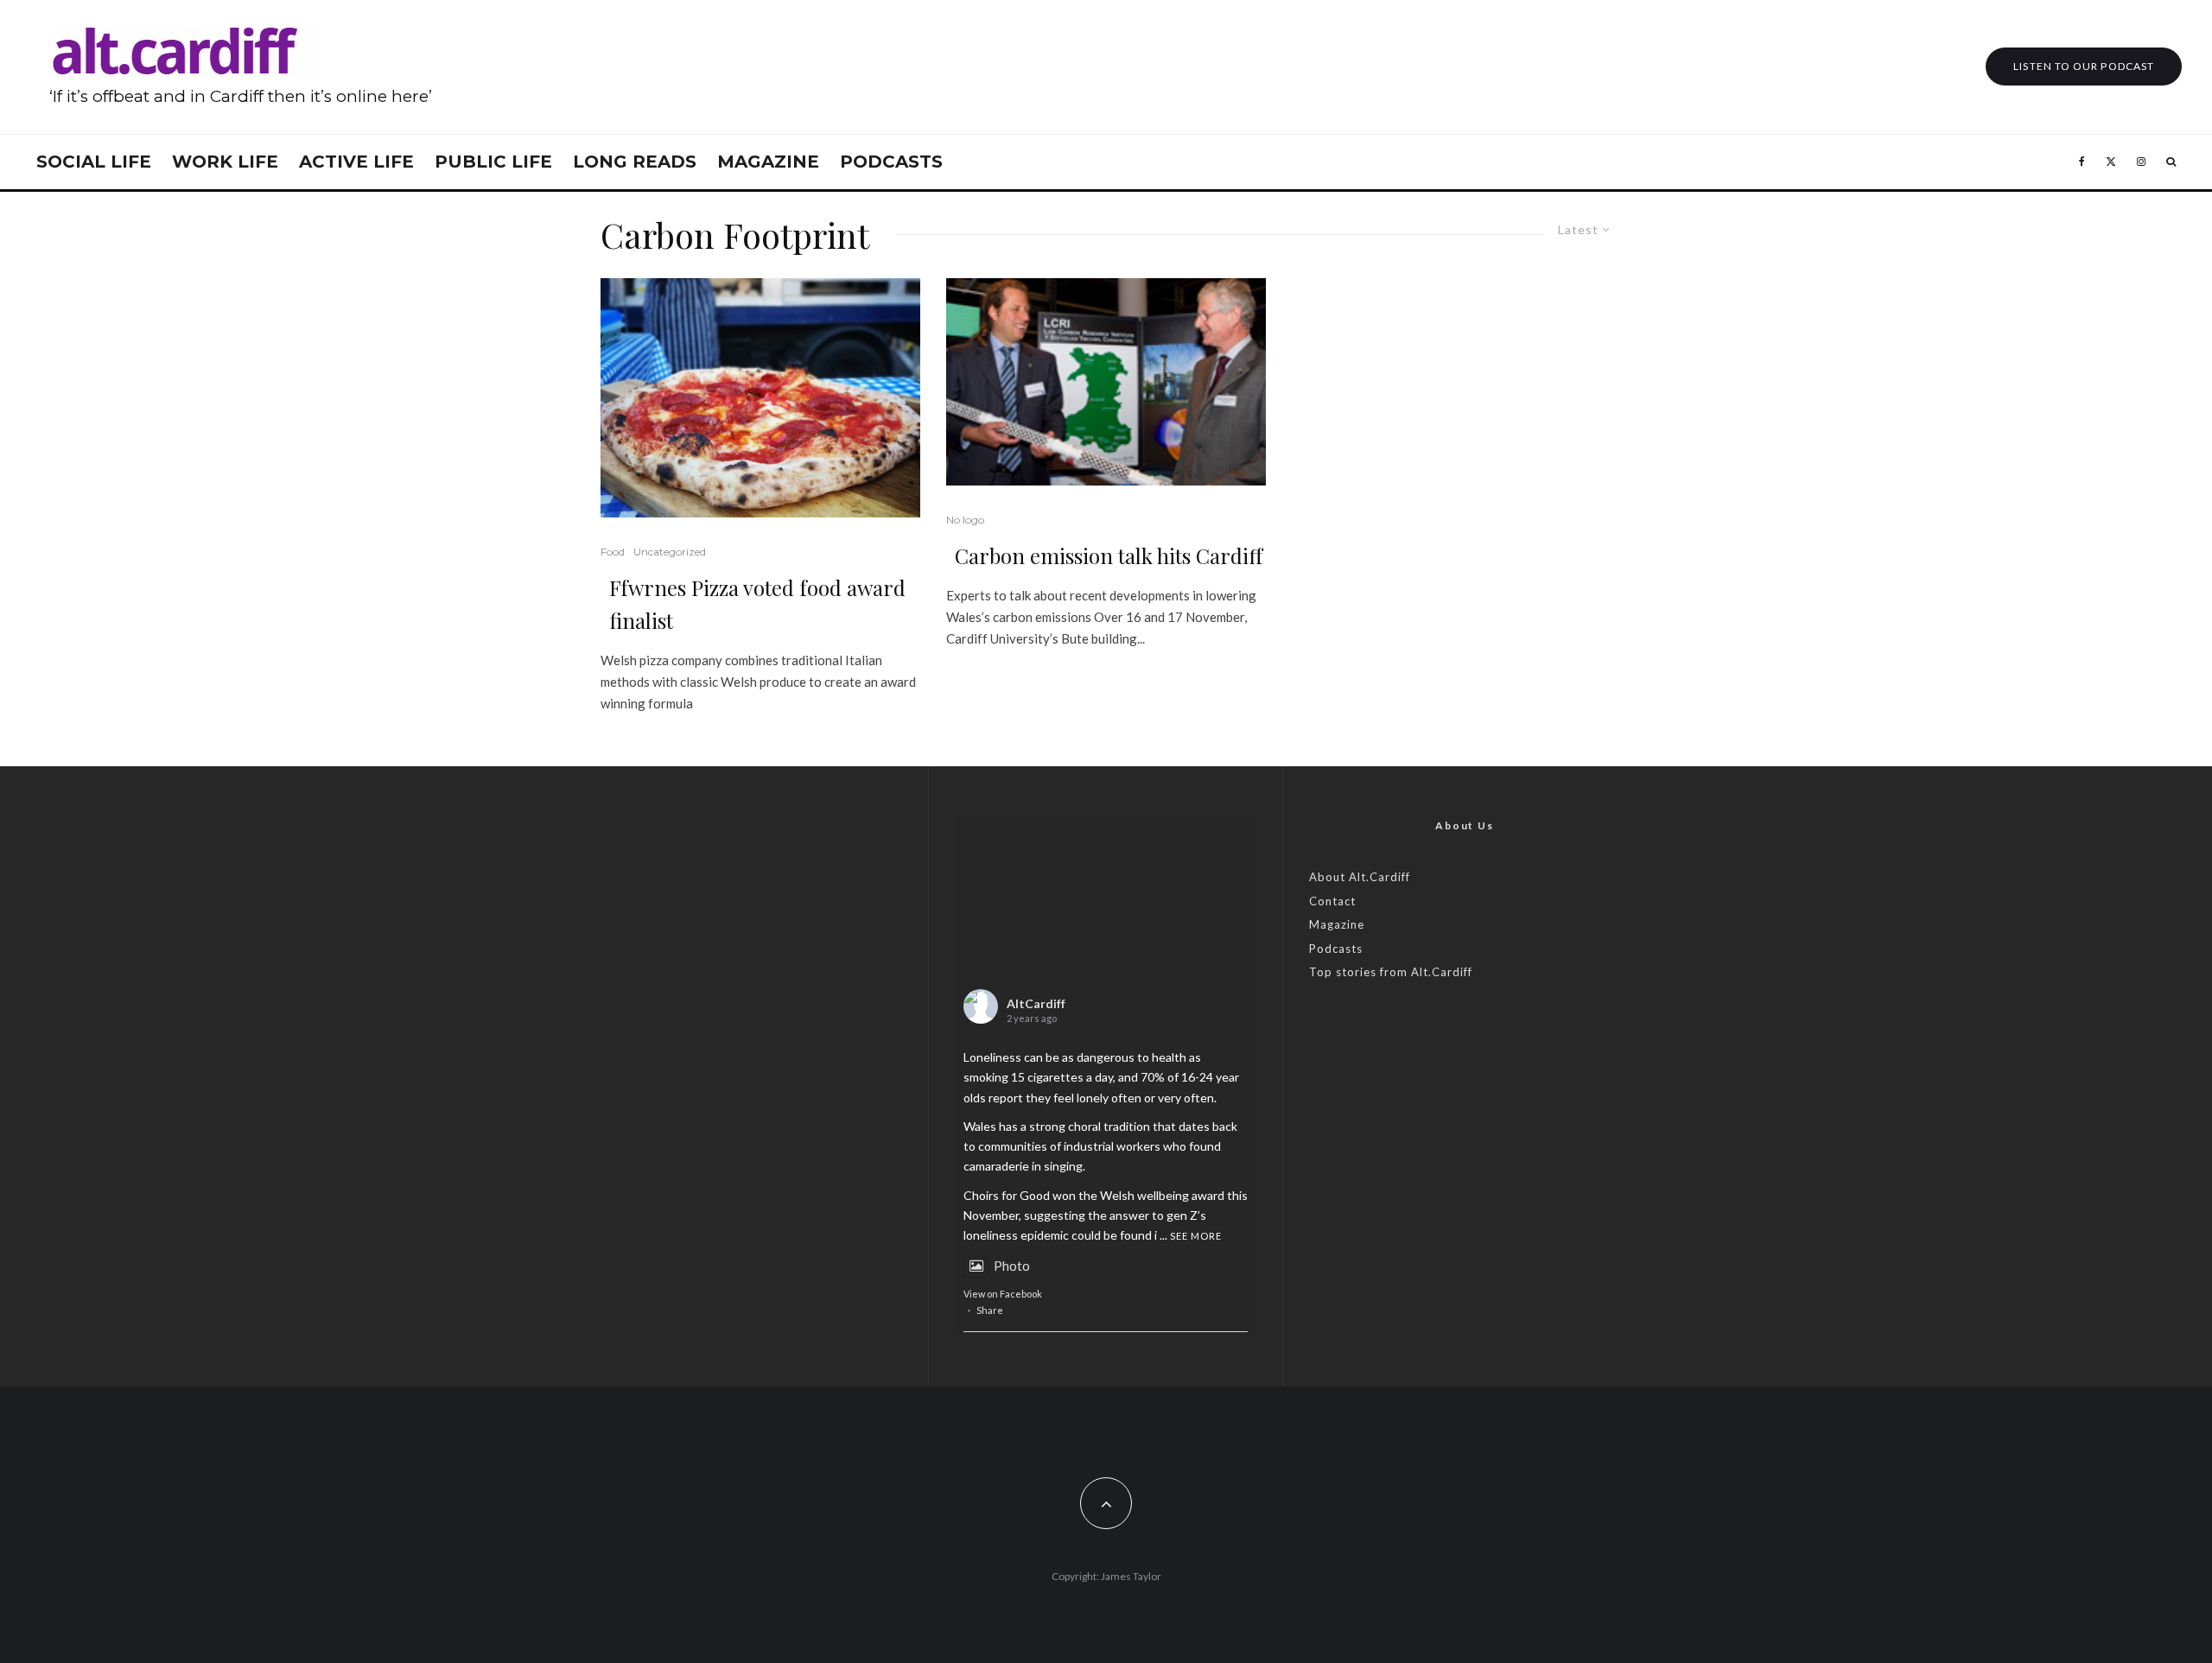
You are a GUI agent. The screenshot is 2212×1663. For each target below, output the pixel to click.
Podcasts (891, 162)
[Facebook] (2082, 162)
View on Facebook (1003, 1294)
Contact (1332, 901)
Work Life (225, 162)
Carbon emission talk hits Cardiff (1109, 555)
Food (613, 552)
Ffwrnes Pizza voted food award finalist (757, 604)
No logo (965, 520)
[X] (2111, 162)
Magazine (768, 162)
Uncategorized (670, 552)
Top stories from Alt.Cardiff (1391, 972)
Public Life (493, 162)
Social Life (94, 162)
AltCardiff (1036, 1003)
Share (990, 1310)
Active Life (356, 162)
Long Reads (635, 162)
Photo (1012, 1266)
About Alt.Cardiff (1360, 877)
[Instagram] (2141, 162)
